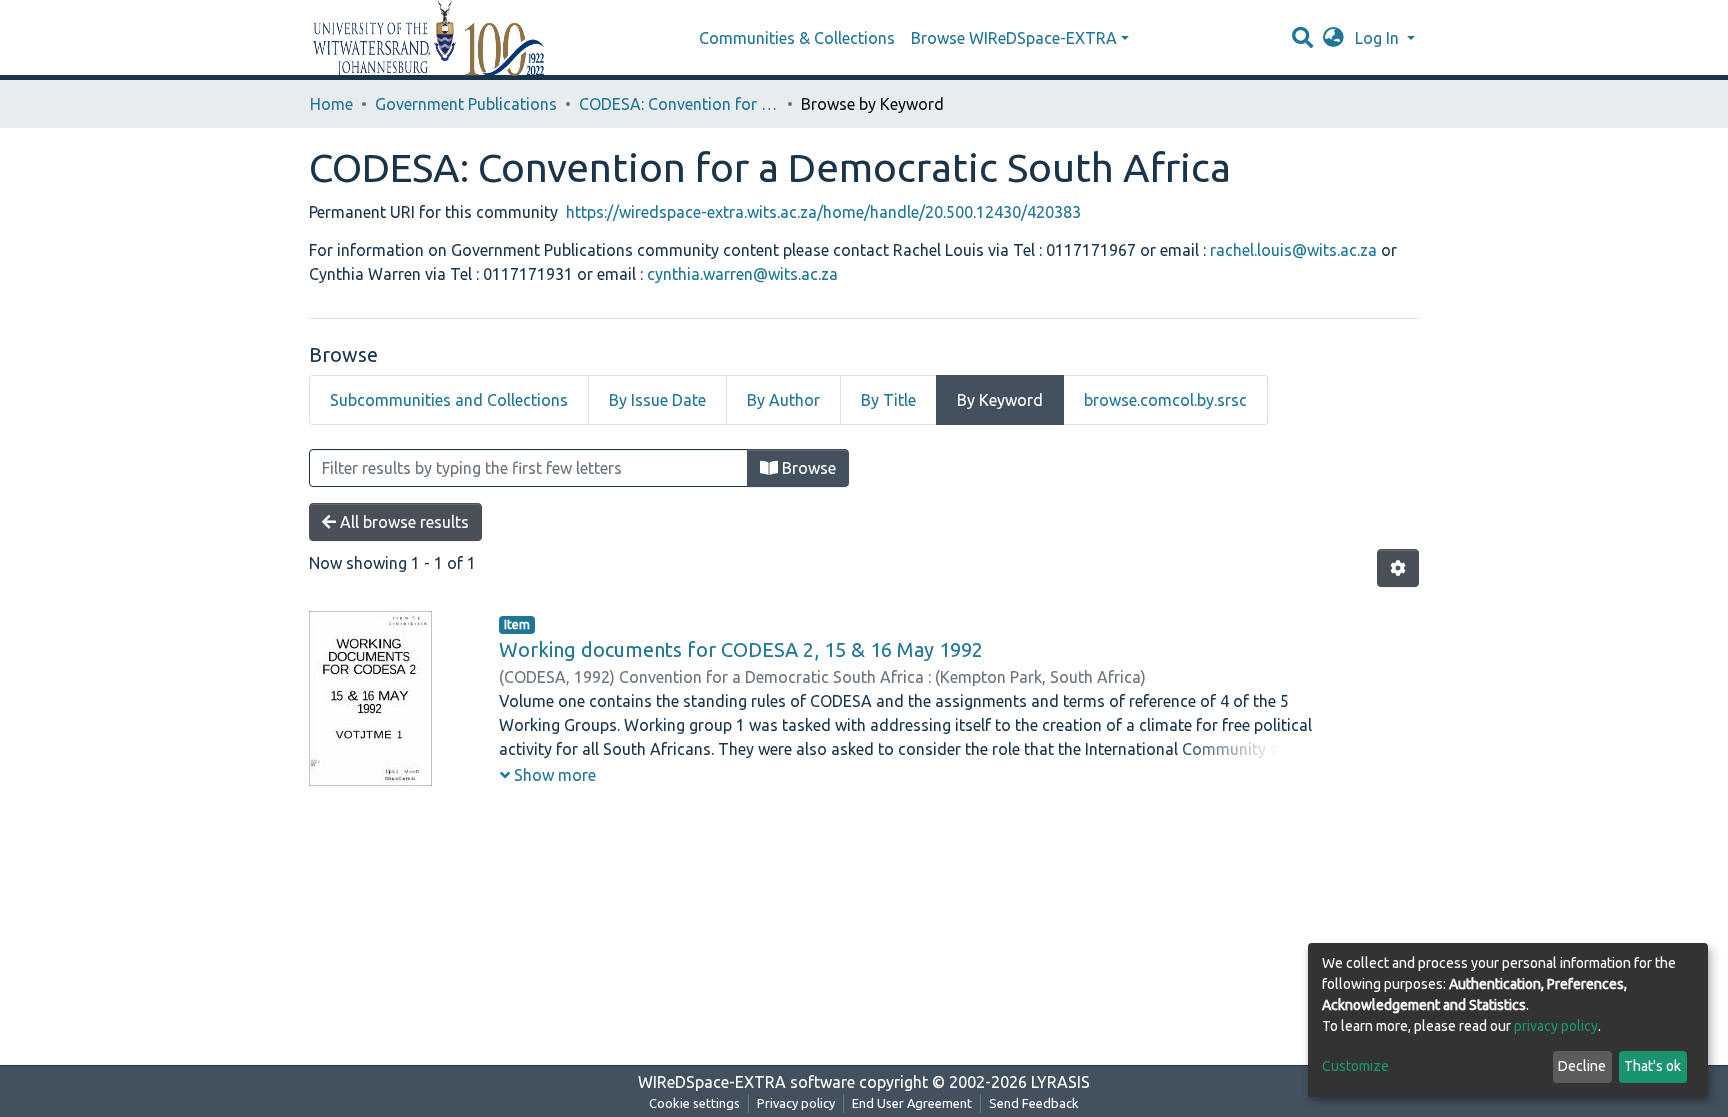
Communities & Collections (797, 38)
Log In (1379, 38)
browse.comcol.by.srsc (1165, 400)
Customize (1355, 1066)
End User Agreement (912, 1103)
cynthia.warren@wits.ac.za (742, 274)
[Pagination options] (1398, 568)
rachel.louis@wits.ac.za (1295, 250)
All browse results (402, 522)
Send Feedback (1034, 1103)
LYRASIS (1060, 1082)
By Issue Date (657, 400)
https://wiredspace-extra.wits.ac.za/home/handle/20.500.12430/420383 (823, 212)
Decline (1582, 1066)
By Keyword (1000, 400)
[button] (1333, 38)
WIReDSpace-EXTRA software (746, 1082)
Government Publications (466, 104)
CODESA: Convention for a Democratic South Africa (679, 104)
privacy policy (1556, 1026)
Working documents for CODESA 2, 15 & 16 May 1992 (741, 649)
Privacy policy (796, 1103)
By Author (783, 400)
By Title (888, 400)
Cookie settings (694, 1103)
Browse (807, 468)
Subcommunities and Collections (449, 400)
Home (331, 104)
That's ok (1652, 1066)
